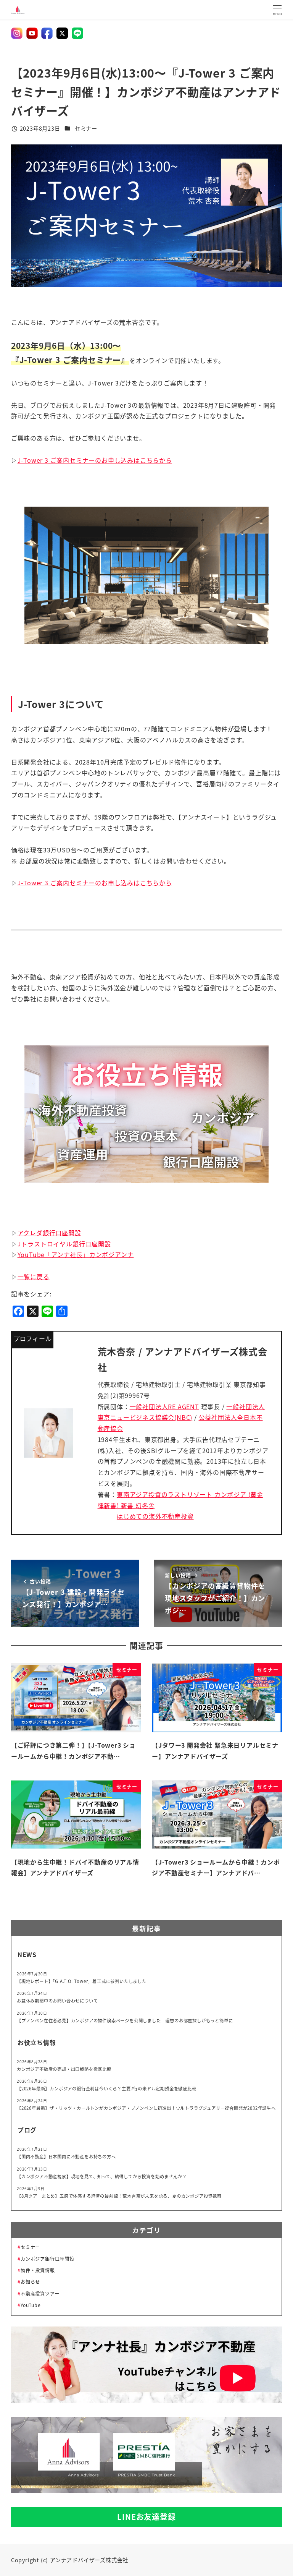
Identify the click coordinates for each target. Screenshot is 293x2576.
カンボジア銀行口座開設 (47, 2259)
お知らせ (30, 2282)
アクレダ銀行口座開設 (49, 1233)
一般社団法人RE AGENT (164, 1406)
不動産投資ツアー (40, 2294)
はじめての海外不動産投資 (155, 1516)
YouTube (31, 2305)
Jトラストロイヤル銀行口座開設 (64, 1244)
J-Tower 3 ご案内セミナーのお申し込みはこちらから (95, 460)
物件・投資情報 (38, 2270)
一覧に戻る (34, 1277)
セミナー (86, 128)
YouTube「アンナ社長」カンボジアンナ (76, 1254)
